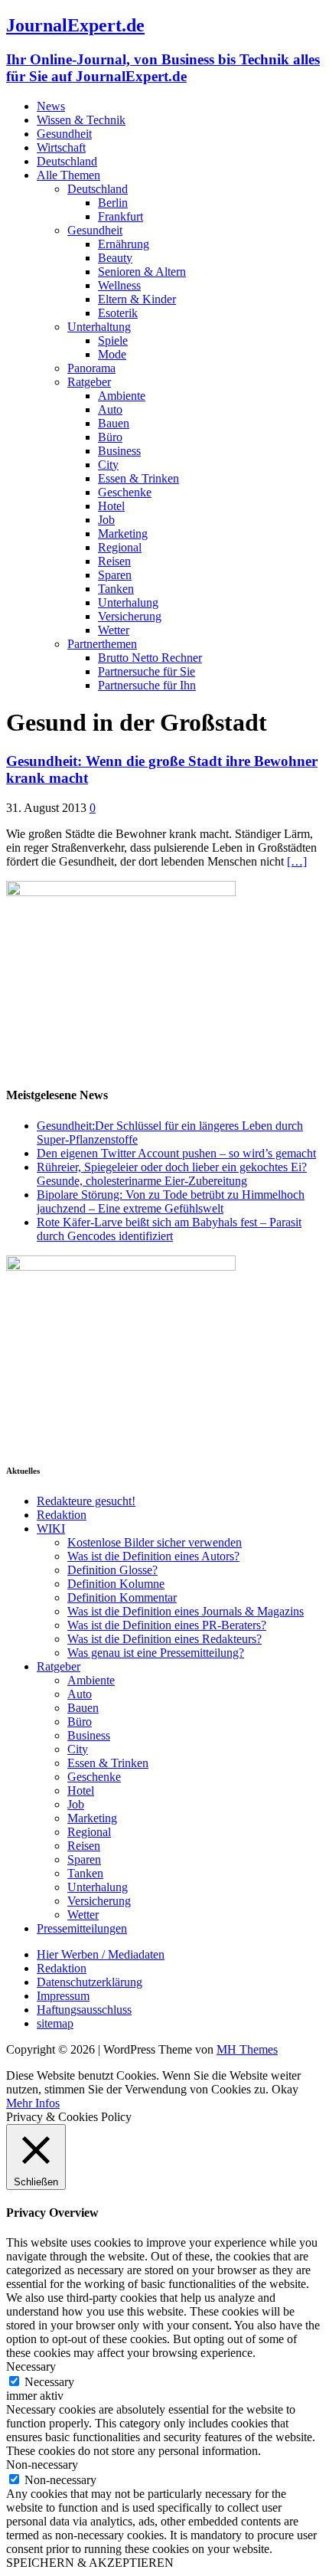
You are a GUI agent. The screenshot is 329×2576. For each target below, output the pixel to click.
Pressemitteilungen (82, 1928)
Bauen (114, 423)
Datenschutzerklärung (90, 1982)
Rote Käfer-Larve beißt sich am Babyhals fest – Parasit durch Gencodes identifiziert (169, 1229)
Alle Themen (68, 175)
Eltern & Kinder (137, 299)
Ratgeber (89, 382)
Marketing (123, 534)
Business (119, 451)
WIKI (51, 1529)
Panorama (91, 368)
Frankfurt (121, 216)
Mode (112, 354)
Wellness (119, 285)
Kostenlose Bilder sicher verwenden (155, 1542)
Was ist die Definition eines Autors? (153, 1556)
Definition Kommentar (122, 1597)
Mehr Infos (33, 2103)
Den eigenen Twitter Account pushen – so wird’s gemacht (176, 1153)
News (51, 106)
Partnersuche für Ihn (147, 685)
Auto (110, 409)
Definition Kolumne (116, 1584)
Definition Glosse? (112, 1570)
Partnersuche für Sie (147, 671)
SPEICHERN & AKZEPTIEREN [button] (90, 2563)
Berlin (113, 203)
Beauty (115, 258)
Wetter (114, 630)
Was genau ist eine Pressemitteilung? (156, 1653)
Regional (120, 547)
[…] (297, 861)
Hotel (111, 506)
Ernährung (124, 244)
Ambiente (122, 396)
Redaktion (62, 1515)
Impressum (63, 1996)
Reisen (114, 561)
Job (106, 520)
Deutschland (67, 161)
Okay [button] (285, 2089)
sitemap (55, 2023)
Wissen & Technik (81, 120)
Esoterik (118, 313)
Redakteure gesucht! (86, 1501)
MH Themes (247, 2049)
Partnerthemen (102, 644)
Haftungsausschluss (84, 2010)
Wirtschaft (61, 147)
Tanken (116, 589)
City (108, 465)
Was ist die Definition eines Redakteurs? (164, 1639)
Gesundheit (64, 134)
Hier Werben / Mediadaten (101, 1954)
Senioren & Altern (142, 272)
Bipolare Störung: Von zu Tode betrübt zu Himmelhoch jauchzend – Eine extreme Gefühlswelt (171, 1201)
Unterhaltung (99, 327)
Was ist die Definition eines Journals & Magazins (186, 1611)
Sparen (115, 575)
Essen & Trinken (138, 478)
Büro (110, 437)
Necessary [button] (31, 2367)
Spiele (113, 340)
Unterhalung (128, 602)
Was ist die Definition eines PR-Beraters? (167, 1625)
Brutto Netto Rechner (150, 658)
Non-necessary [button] (42, 2465)
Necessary (49, 2382)
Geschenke (125, 492)
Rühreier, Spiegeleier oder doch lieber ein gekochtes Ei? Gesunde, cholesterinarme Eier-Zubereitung (172, 1174)
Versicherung (130, 616)
